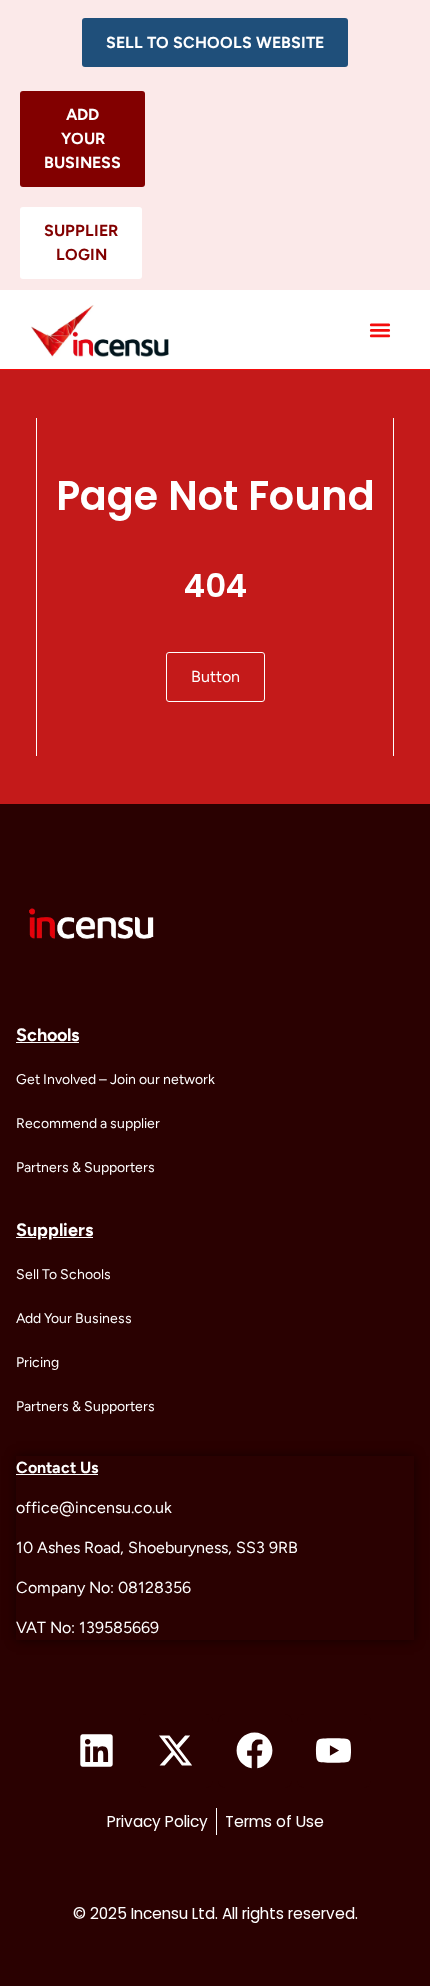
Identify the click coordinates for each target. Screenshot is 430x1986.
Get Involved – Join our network (115, 1079)
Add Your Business (74, 1318)
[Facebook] (255, 1751)
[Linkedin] (97, 1751)
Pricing (37, 1362)
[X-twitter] (176, 1751)
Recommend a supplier (88, 1123)
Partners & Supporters (85, 1167)
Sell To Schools (63, 1274)
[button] (215, 42)
